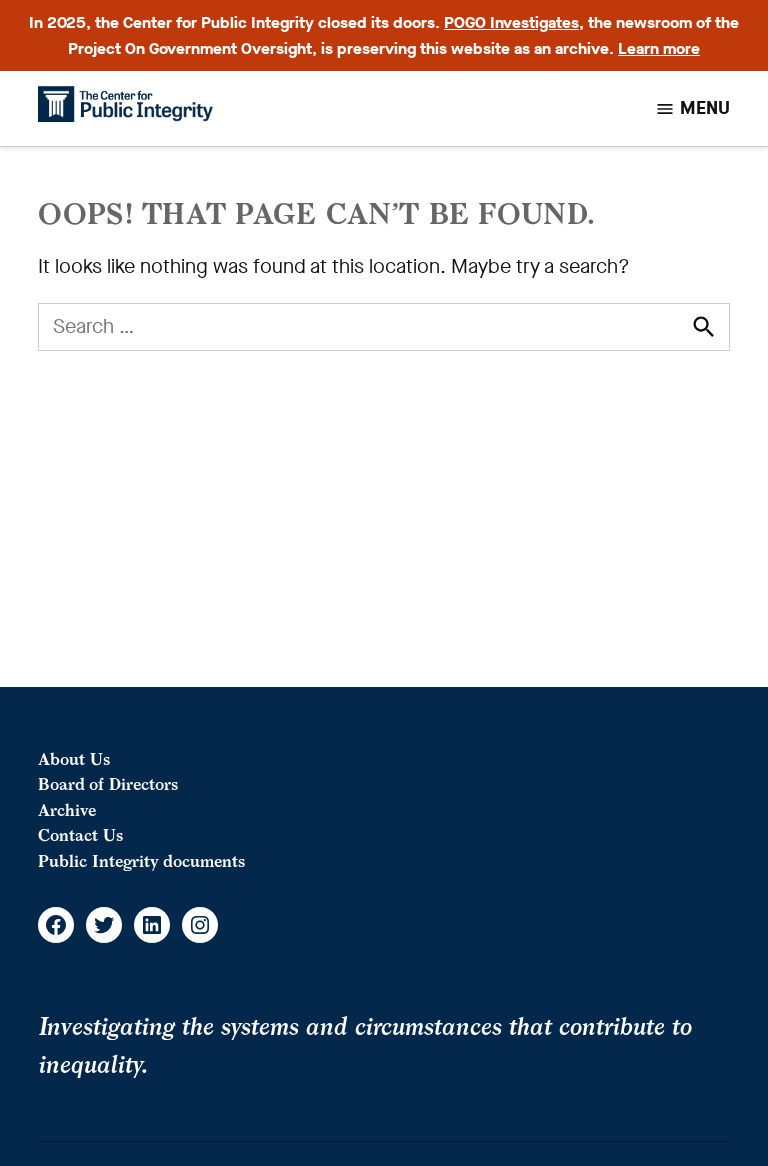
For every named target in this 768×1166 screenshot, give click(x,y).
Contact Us (80, 835)
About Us (74, 759)
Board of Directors (108, 784)
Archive (67, 810)
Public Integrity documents (141, 861)
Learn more (659, 48)
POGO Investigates (511, 22)
